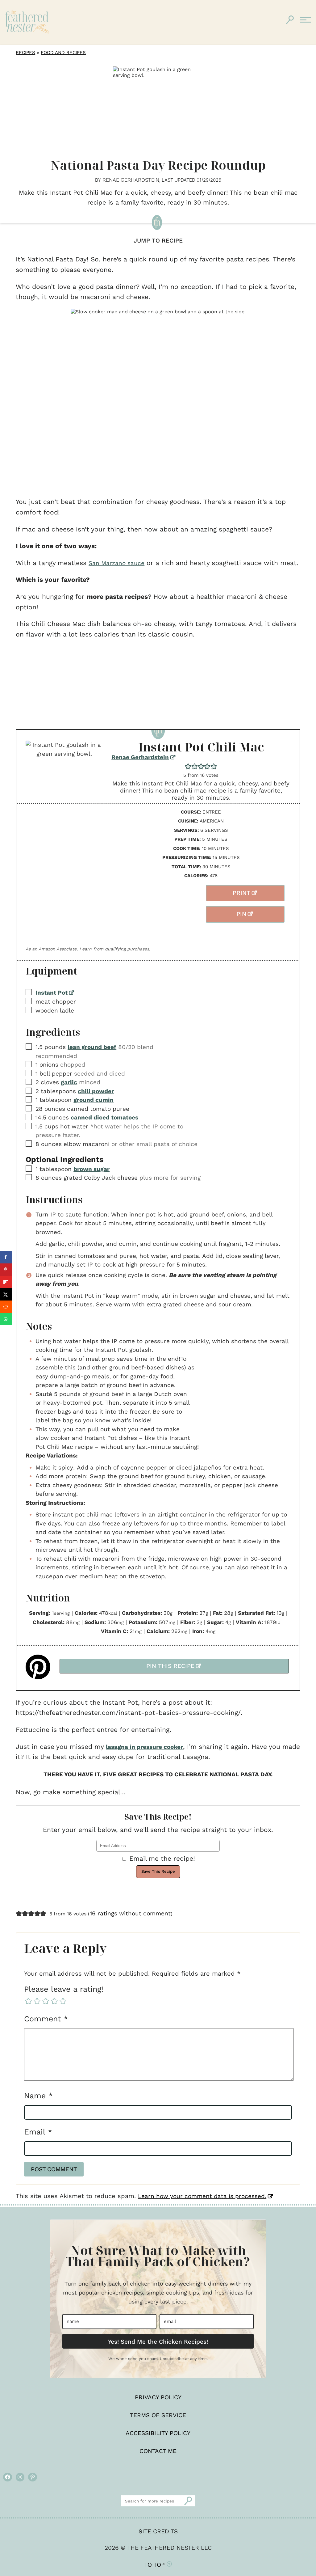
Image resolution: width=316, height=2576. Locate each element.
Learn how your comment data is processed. (202, 2196)
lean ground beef (92, 1047)
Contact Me (158, 2451)
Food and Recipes (63, 53)
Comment (46, 2019)
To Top (155, 2565)
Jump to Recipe (158, 241)
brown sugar (91, 1169)
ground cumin (94, 1100)
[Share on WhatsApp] (6, 1319)
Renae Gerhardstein (140, 757)
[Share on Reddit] (6, 1307)
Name (38, 2096)
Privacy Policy (158, 2397)
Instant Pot (52, 993)
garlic (69, 1082)
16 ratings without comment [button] (130, 1913)
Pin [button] (241, 914)
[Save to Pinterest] (6, 1270)
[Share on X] (6, 1294)
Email (38, 2132)
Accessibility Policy (158, 2433)
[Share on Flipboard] (6, 1282)
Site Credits (158, 2531)
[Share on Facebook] (6, 1257)
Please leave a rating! (64, 1989)
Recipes (25, 53)
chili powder (96, 1091)
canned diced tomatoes (104, 1117)
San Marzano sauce (116, 563)
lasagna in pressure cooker (144, 1747)
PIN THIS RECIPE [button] (170, 1666)
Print (241, 893)
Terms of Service (158, 2415)
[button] (188, 766)
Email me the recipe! (162, 1858)
